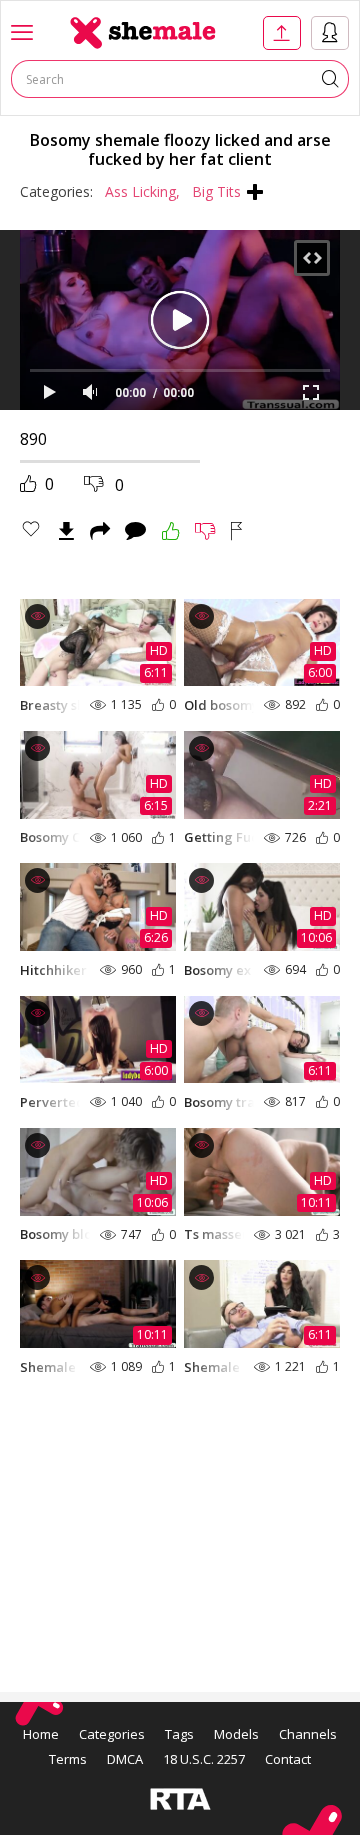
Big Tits (216, 191)
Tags (179, 1734)
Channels (308, 1734)
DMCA (125, 1759)
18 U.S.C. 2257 (204, 1759)
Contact (288, 1759)
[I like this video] (171, 531)
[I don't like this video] (205, 531)
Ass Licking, (142, 191)
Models (236, 1734)
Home (41, 1734)
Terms (68, 1759)
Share (100, 531)
